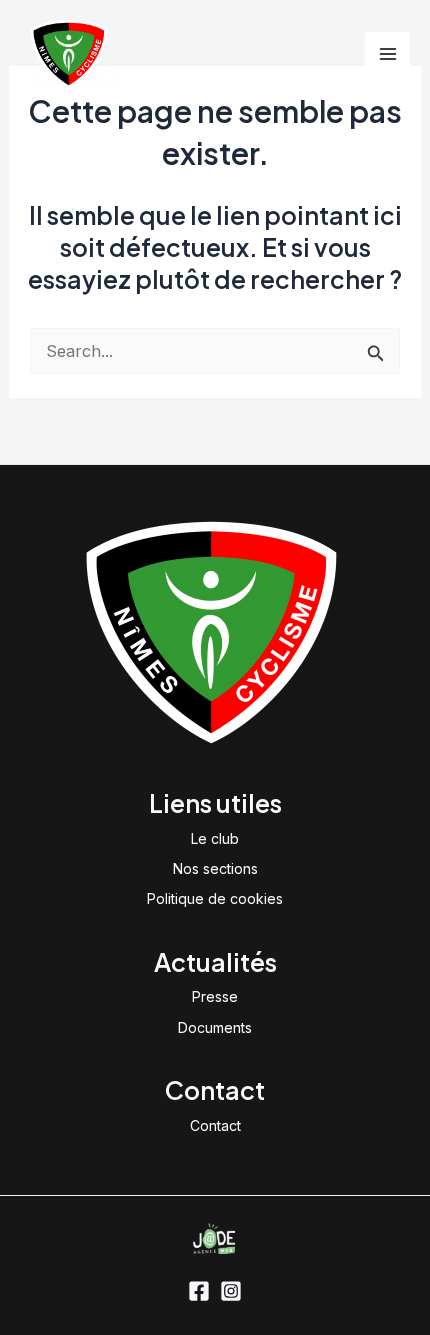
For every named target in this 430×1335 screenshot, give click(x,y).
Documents (215, 1027)
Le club (215, 838)
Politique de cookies (215, 898)
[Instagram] (231, 1291)
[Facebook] (199, 1291)
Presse (215, 996)
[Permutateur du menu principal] (387, 54)
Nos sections (215, 868)
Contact (215, 1125)
